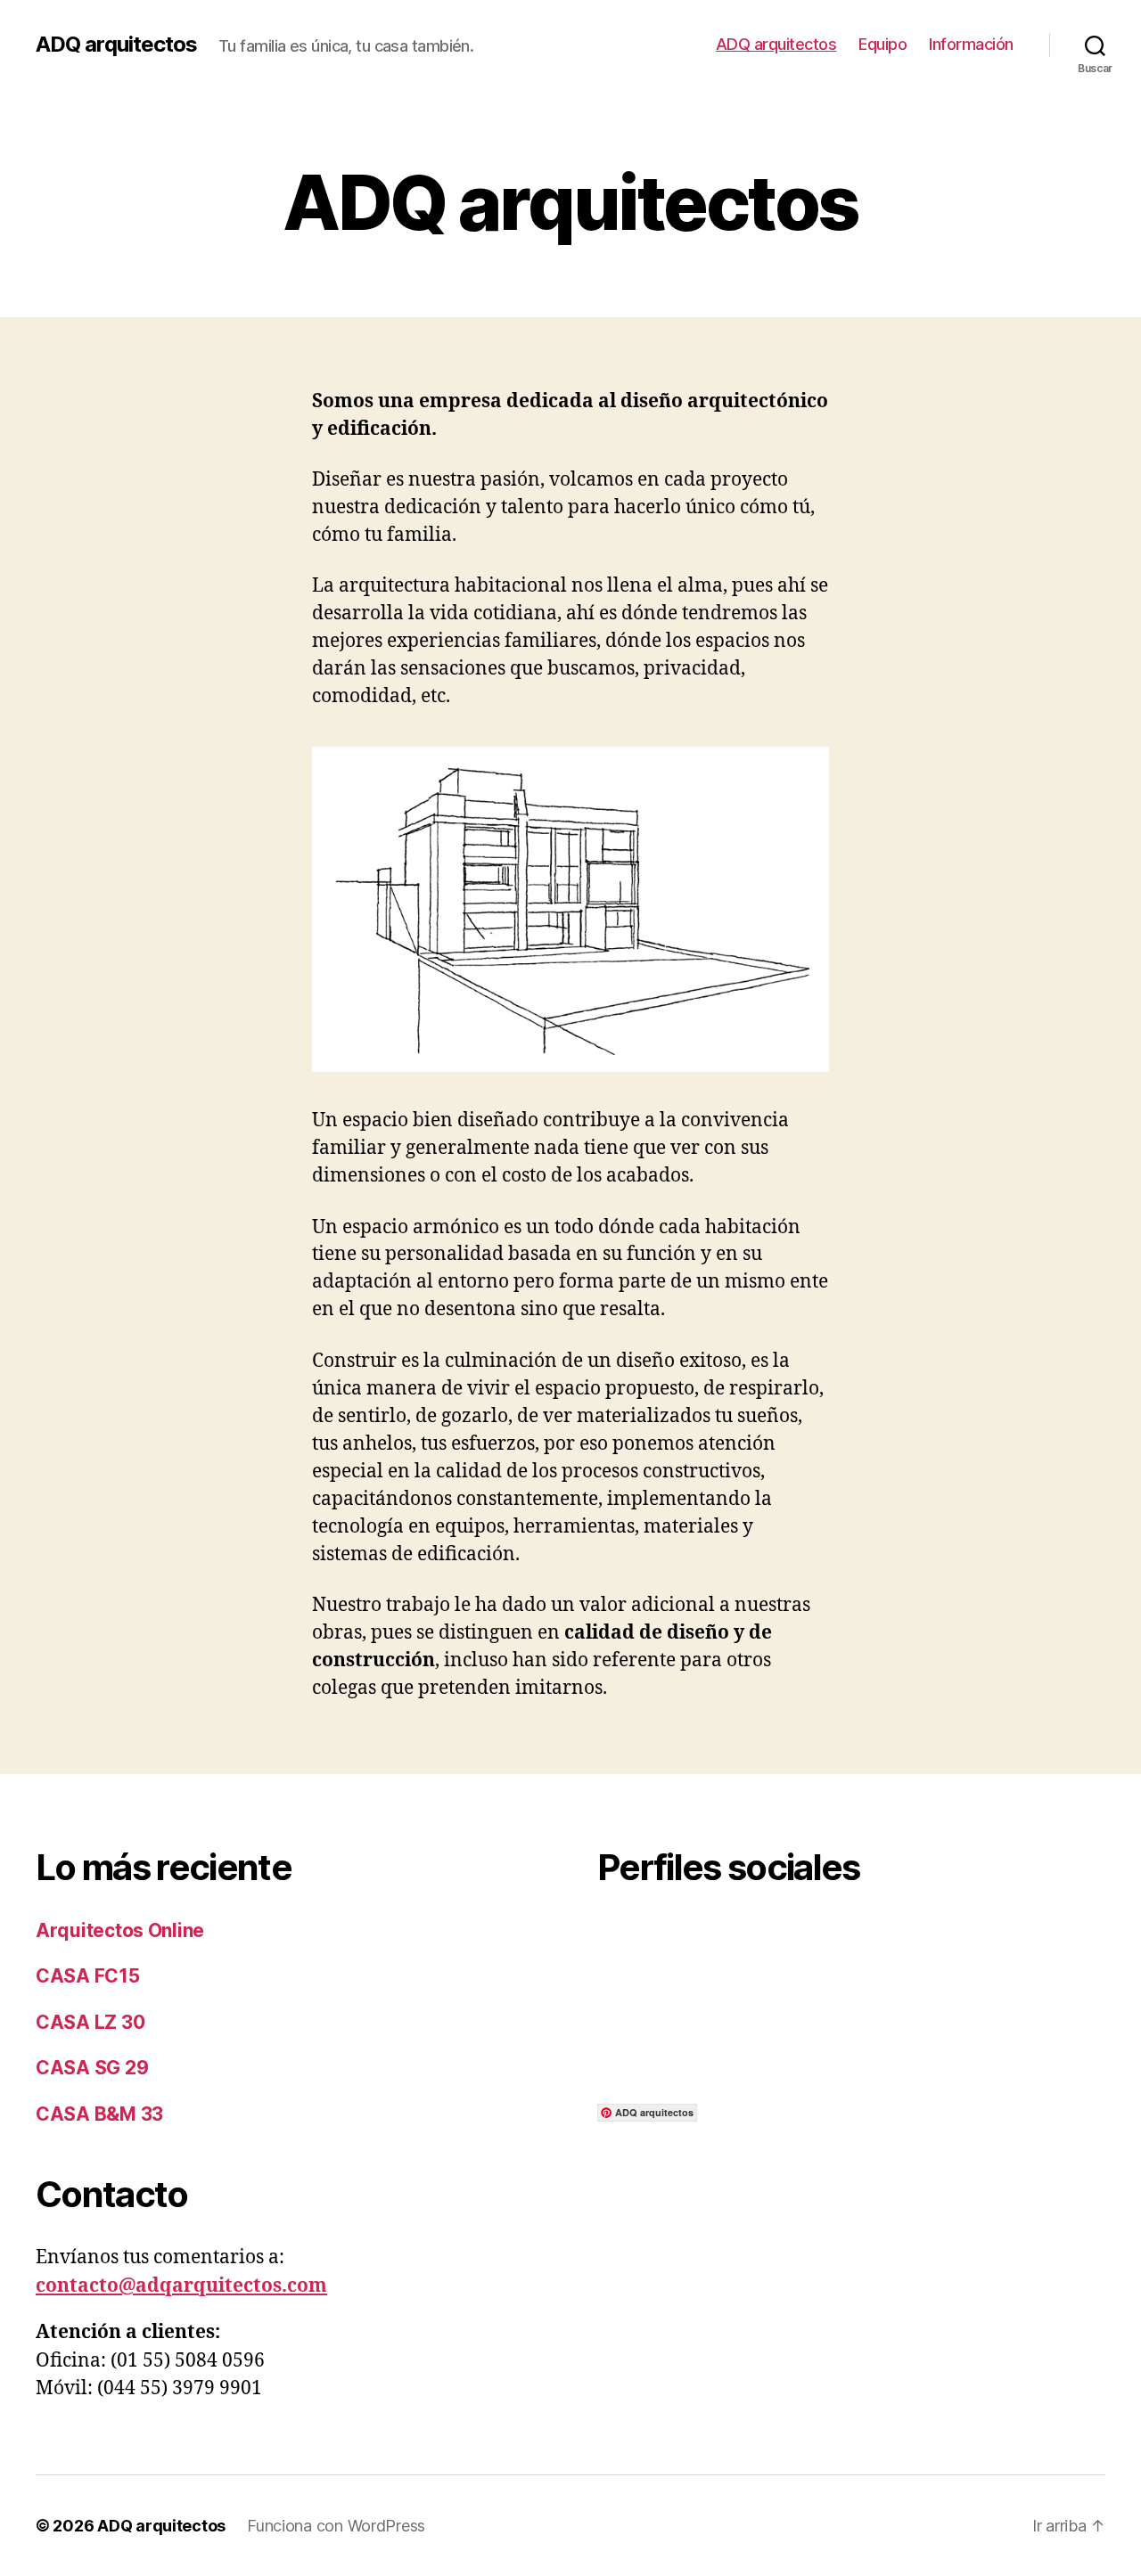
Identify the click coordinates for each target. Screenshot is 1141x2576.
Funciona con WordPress (336, 2526)
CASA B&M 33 (99, 2114)
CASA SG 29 (92, 2068)
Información (971, 44)
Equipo (882, 44)
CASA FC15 (88, 1976)
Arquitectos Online (120, 1930)
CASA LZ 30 (90, 2022)
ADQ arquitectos (116, 45)
